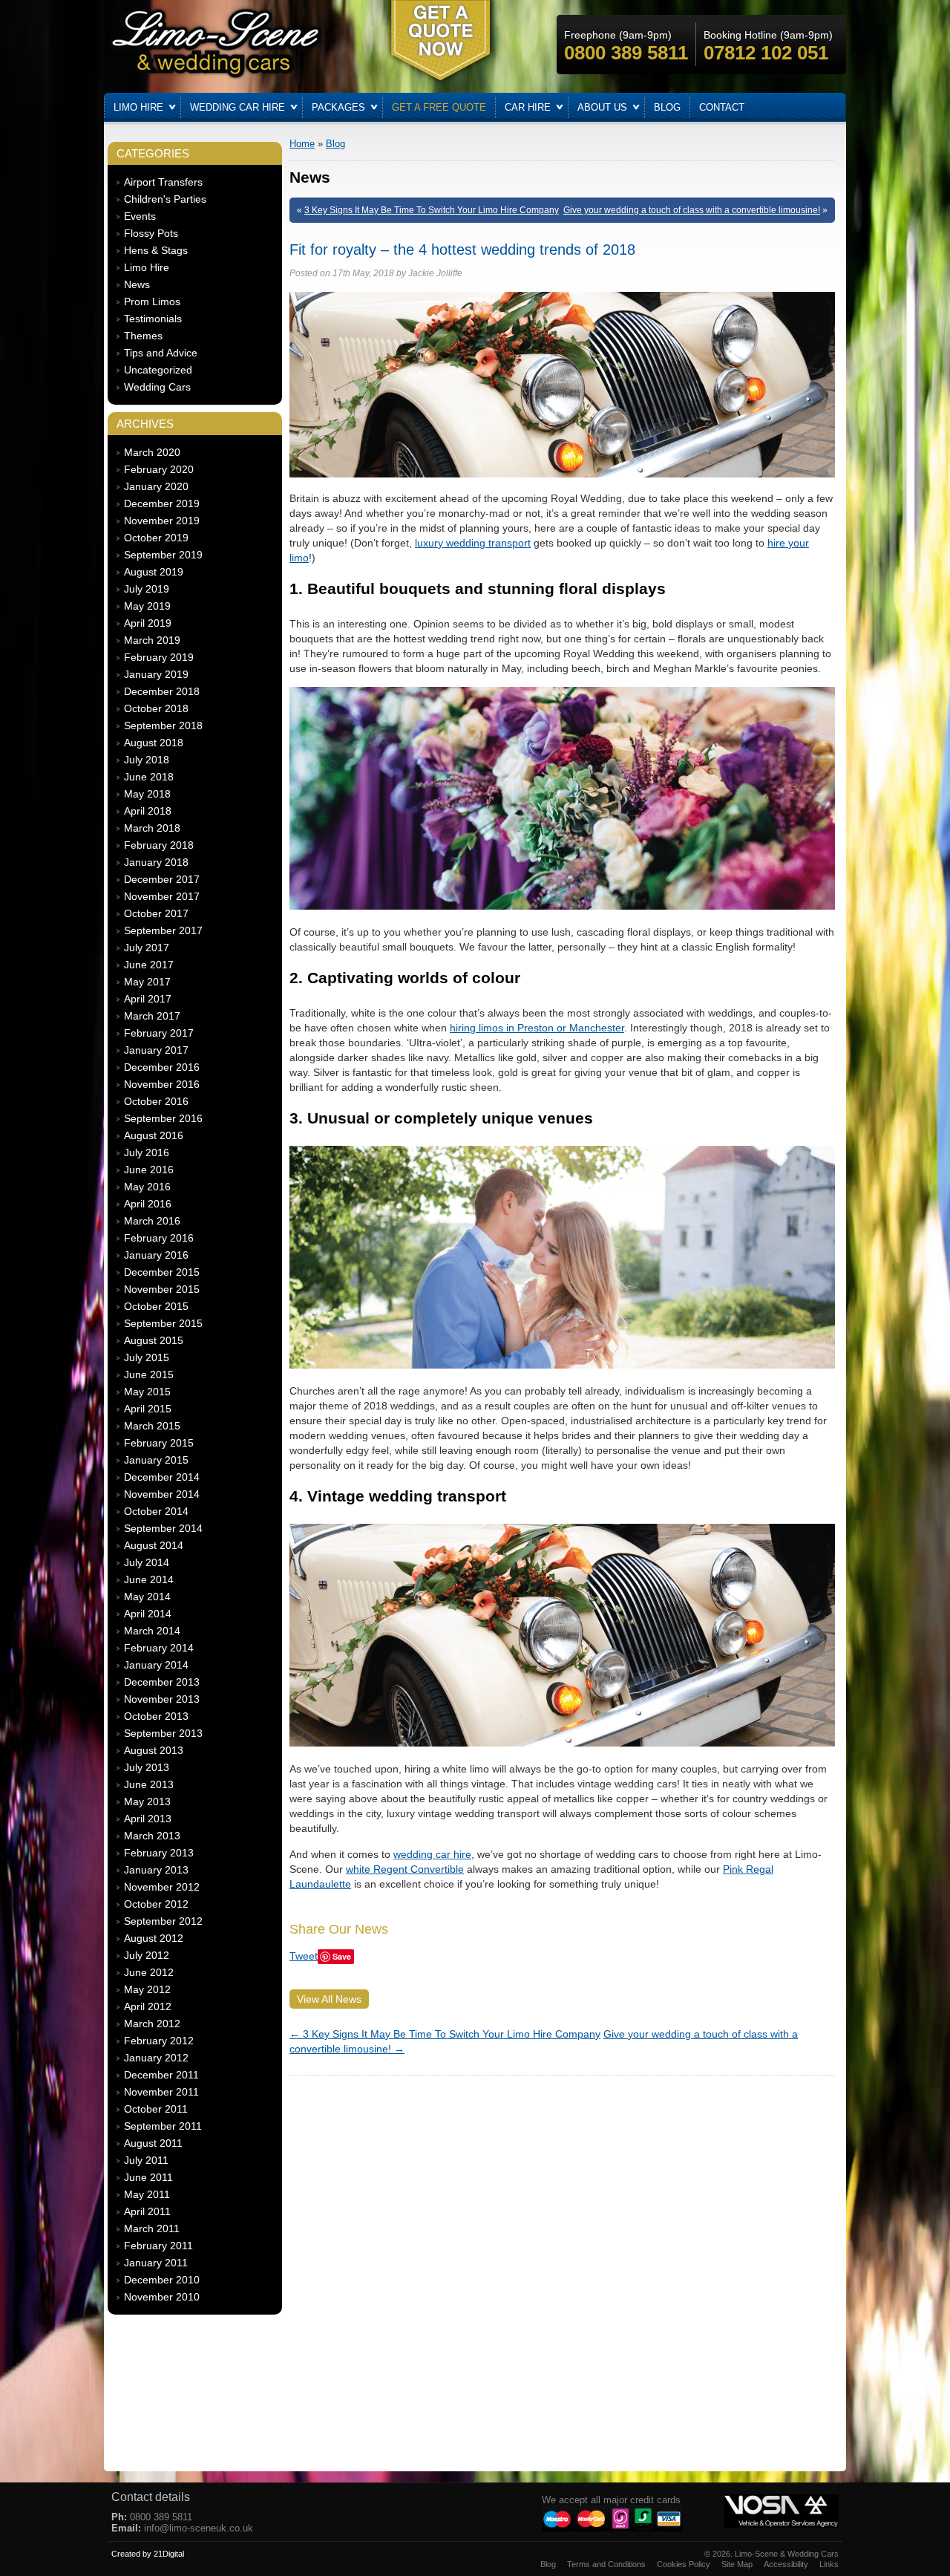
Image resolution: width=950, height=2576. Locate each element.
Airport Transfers (163, 182)
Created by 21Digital (148, 2554)
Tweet (304, 1956)
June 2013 (149, 1784)
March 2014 (152, 1631)
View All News (329, 1999)
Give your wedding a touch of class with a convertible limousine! (692, 210)
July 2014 (147, 1562)
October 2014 (156, 1511)
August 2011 (153, 2143)
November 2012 (162, 1887)
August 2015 (154, 1340)
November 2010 (162, 2297)
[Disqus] (562, 2269)
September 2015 (163, 1323)
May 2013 (147, 1801)
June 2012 (149, 1972)
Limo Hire (138, 107)
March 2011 (152, 2228)
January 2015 (156, 1460)
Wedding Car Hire (237, 107)
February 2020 (159, 469)
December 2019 (162, 503)
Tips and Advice (161, 353)
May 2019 (147, 606)
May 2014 (147, 1597)
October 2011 (156, 2109)
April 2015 (148, 1409)
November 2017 (162, 896)
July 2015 (147, 1357)
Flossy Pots (151, 233)
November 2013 (162, 1699)
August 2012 (154, 1938)
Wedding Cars (157, 387)
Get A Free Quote (439, 107)
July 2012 (147, 1955)
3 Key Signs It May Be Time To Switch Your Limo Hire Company (432, 210)
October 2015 (156, 1306)
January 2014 (156, 1665)
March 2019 (152, 640)
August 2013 (154, 1750)
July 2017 (147, 948)
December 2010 (162, 2280)
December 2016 (162, 1067)
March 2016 (152, 1221)
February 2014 (159, 1648)
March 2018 (152, 828)
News (137, 284)
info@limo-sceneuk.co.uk (199, 2528)
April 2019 (148, 623)
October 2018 (156, 708)
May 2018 (147, 794)
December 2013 (162, 1682)
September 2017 (163, 930)
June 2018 (149, 777)
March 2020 (152, 452)
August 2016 (154, 1135)
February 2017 (159, 1033)
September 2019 (163, 555)
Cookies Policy (684, 2564)
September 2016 (163, 1118)
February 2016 (159, 1238)
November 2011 (161, 2092)
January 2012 (156, 2058)
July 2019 (147, 589)
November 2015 (162, 1289)
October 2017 (156, 913)
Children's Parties (165, 199)
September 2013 (163, 1733)
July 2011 (146, 2160)
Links (829, 2564)
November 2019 (162, 521)
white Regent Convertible (405, 1869)
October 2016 (156, 1101)
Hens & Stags (156, 250)
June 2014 (149, 1579)
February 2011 (158, 2246)
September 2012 (163, 1921)
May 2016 (147, 1187)
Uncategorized (158, 370)
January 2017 (156, 1050)
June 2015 (149, 1375)
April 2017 (148, 999)
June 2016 (149, 1170)
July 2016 (147, 1152)
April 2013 (148, 1819)
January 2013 (156, 1870)
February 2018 (159, 845)
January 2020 (156, 486)
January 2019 (156, 674)
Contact (722, 107)
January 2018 (156, 862)
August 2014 (154, 1545)
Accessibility (786, 2564)
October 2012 (156, 1904)
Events (140, 216)
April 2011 (147, 2211)
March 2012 (152, 2024)
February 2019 (159, 657)
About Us (602, 107)
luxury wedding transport (473, 543)
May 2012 (147, 1989)
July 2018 (147, 760)
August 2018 (154, 743)
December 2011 (161, 2075)
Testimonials (153, 319)
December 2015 (162, 1272)
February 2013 (159, 1853)
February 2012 (159, 2041)
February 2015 (159, 1443)
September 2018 (163, 725)
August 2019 (154, 572)
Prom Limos (152, 301)
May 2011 (147, 2194)
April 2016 (148, 1204)
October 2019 (156, 538)
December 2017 (162, 879)
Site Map (737, 2564)
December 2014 (162, 1477)
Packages (338, 107)
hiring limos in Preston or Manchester (537, 1028)
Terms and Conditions (606, 2564)
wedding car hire (432, 1854)
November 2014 (162, 1494)
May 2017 (147, 982)
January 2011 (156, 2263)
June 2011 (148, 2177)
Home (302, 144)
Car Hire (528, 107)
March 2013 (152, 1836)
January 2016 (156, 1255)
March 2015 (152, 1426)
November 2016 (162, 1084)
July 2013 (147, 1767)
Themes (143, 336)
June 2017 (149, 965)
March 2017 (152, 1016)
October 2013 (156, 1716)
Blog (667, 107)
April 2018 (148, 811)
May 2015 (147, 1392)
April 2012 (148, 2006)
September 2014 (163, 1528)
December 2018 (162, 691)
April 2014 (148, 1614)
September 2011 (163, 2126)
